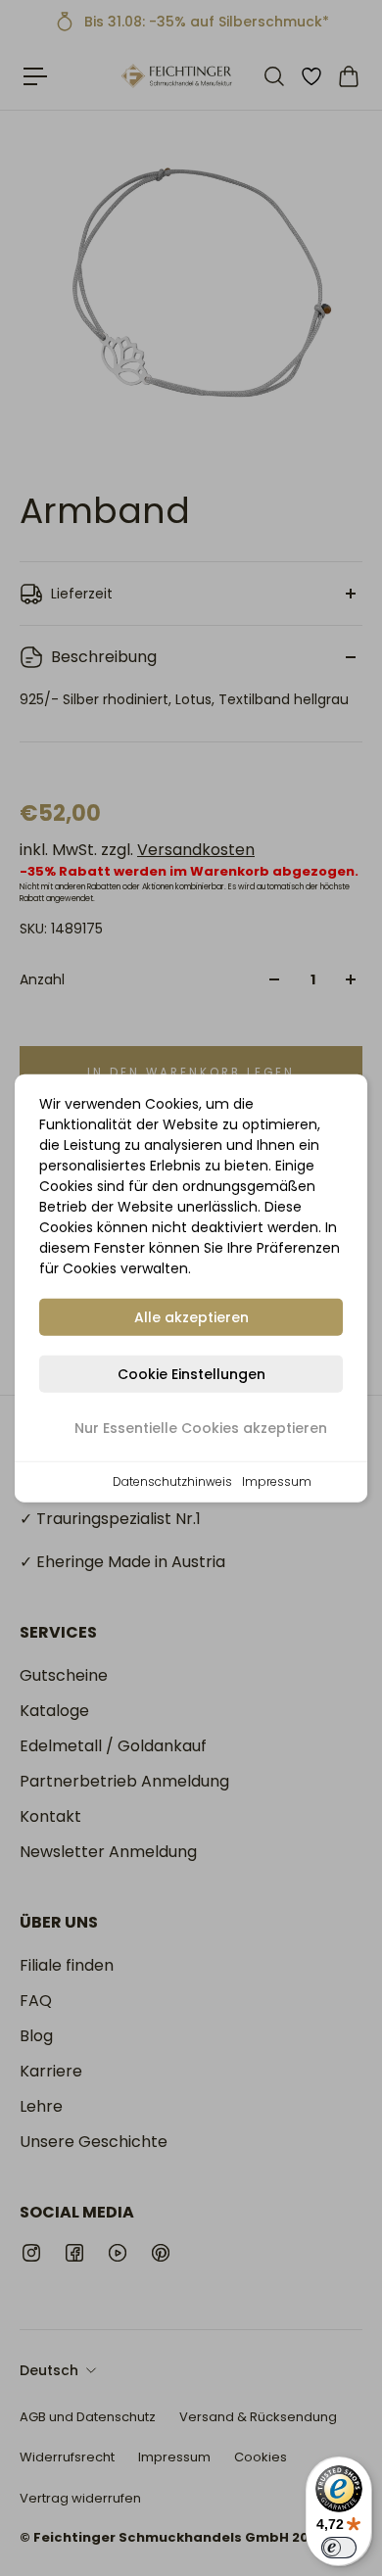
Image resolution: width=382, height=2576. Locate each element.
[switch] (339, 2548)
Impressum (277, 1481)
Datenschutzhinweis (172, 1481)
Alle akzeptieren (191, 1317)
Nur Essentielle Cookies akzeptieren (201, 1428)
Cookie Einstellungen (191, 1374)
